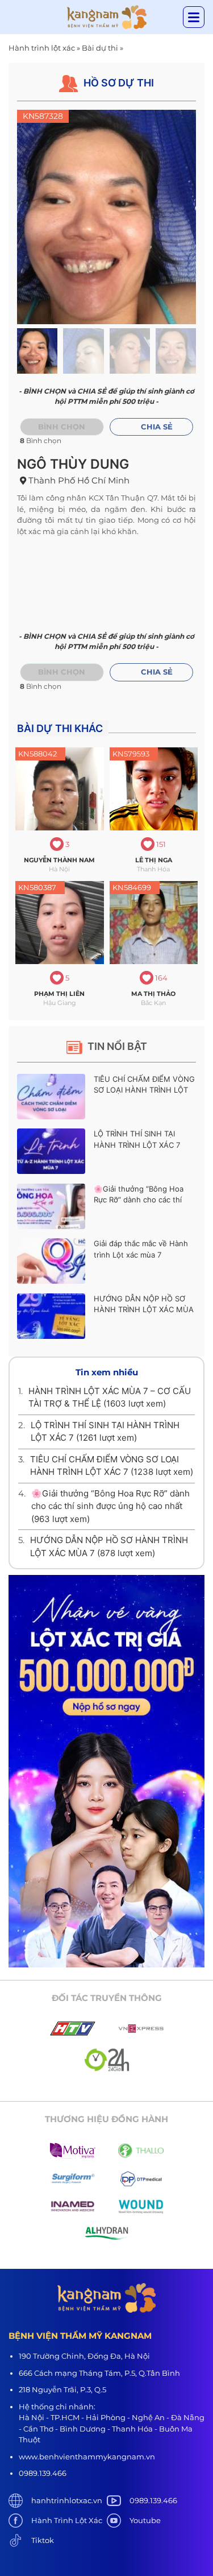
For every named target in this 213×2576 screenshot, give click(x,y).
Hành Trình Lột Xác (67, 2520)
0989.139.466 (153, 2500)
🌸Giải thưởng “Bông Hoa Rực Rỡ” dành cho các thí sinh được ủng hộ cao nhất (141, 1200)
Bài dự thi (100, 48)
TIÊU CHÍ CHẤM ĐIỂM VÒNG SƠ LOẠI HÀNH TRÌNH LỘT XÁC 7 (144, 1090)
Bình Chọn (62, 672)
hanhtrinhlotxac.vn (67, 2500)
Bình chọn (62, 427)
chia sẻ (157, 427)
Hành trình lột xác (42, 48)
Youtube (145, 2520)
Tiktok (43, 2540)
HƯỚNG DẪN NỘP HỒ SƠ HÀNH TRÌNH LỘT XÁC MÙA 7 (144, 1310)
